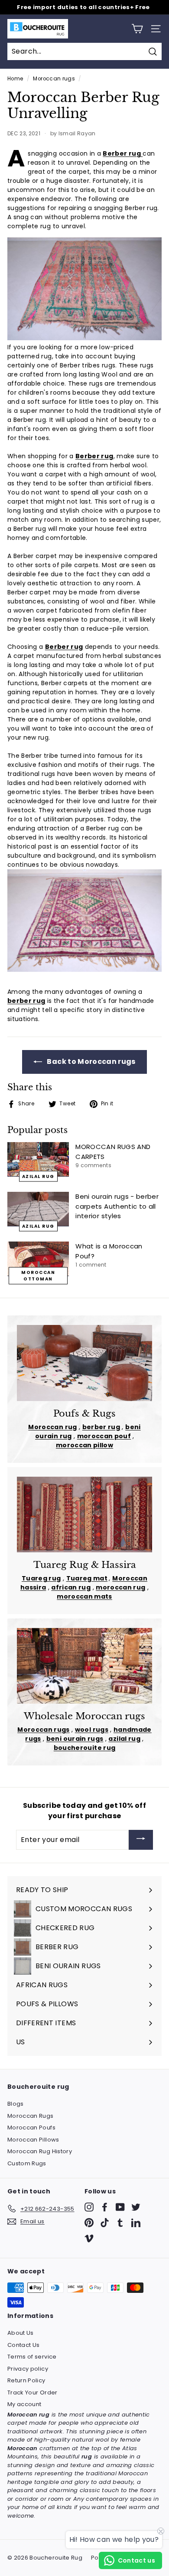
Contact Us (24, 2345)
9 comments (93, 1165)
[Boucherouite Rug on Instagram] (89, 2207)
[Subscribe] (141, 1840)
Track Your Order (32, 2392)
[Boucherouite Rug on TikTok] (105, 2223)
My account (24, 2404)
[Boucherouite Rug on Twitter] (136, 2207)
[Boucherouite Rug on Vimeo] (89, 2238)
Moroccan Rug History (40, 2151)
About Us (21, 2333)
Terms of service (32, 2357)
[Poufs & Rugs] (84, 1363)
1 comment (91, 1265)
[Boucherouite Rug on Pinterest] (89, 2223)
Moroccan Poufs (31, 2128)
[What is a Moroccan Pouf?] (38, 1259)
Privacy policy (28, 2369)
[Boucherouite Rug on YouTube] (120, 2207)
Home (15, 79)
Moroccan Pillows (33, 2140)
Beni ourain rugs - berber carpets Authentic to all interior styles (117, 1206)
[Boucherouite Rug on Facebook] (105, 2207)
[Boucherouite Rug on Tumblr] (120, 2223)
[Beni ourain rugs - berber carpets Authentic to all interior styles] (38, 1209)
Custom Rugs (27, 2163)
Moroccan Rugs (31, 2116)
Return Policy (26, 2380)
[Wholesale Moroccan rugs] (84, 1666)
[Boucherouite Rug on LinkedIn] (136, 2223)
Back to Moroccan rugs (91, 1061)
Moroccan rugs (54, 79)
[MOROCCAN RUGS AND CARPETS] (38, 1159)
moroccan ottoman (38, 1276)
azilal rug (38, 1176)
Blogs (16, 2104)
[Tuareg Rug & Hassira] (84, 1515)
